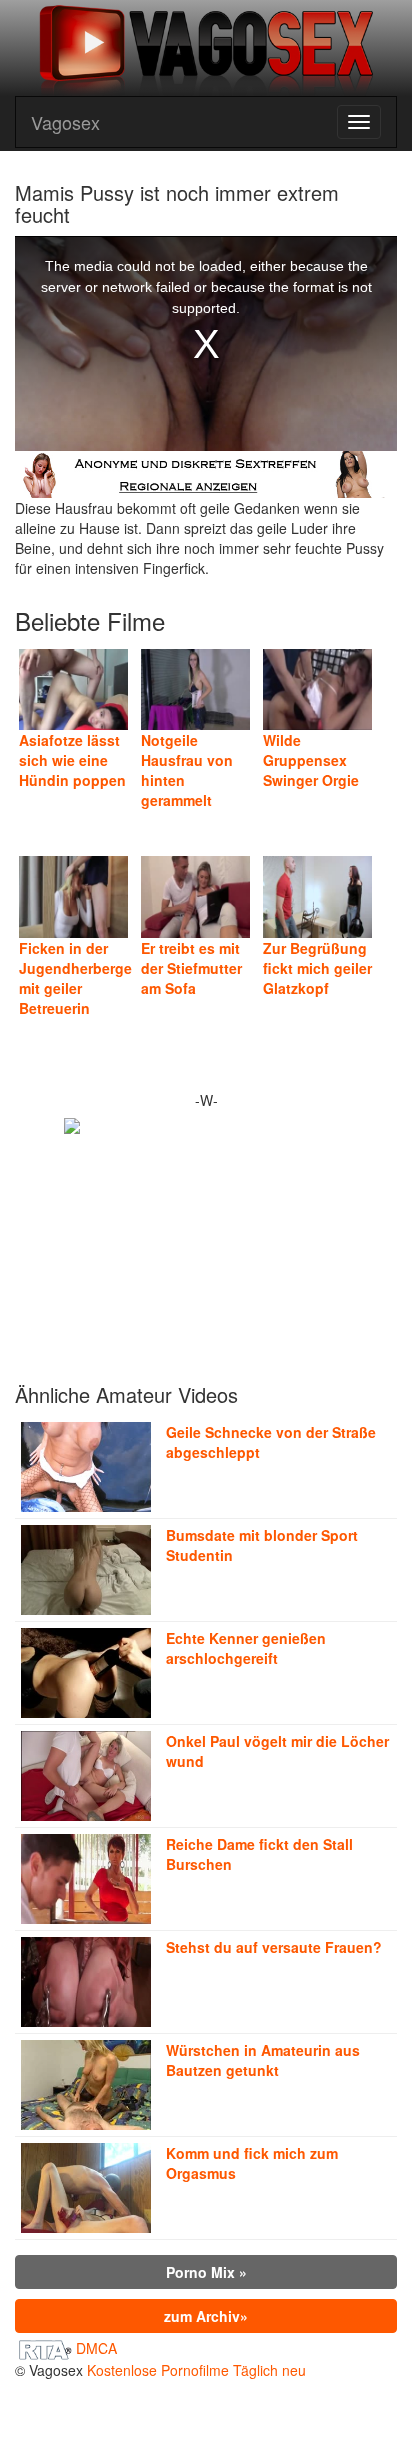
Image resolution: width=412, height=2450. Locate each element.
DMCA (96, 2348)
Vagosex (65, 122)
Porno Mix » (206, 2272)
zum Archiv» (206, 2316)
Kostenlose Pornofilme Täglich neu (196, 2370)
